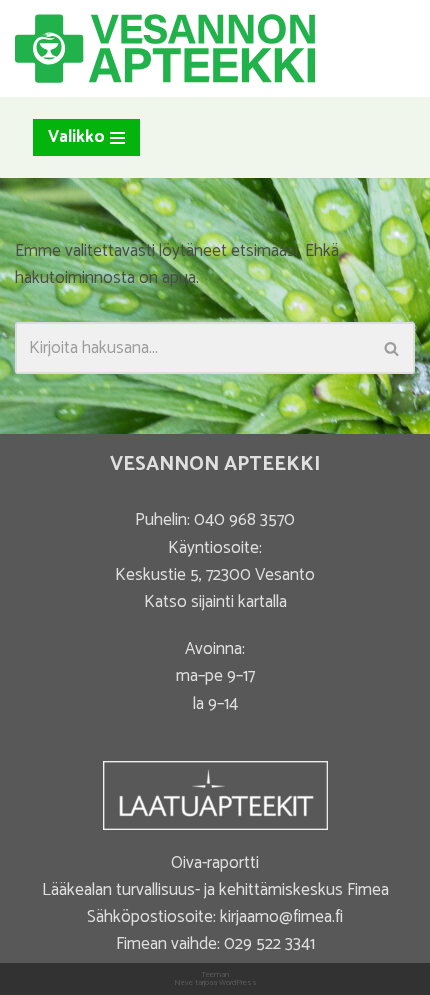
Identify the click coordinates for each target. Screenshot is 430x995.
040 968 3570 (244, 520)
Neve (183, 982)
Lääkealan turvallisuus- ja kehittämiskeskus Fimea (215, 890)
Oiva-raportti (215, 863)
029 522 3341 (269, 944)
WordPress (238, 982)
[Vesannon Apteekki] (165, 48)
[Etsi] (392, 348)
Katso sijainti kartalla (215, 602)
